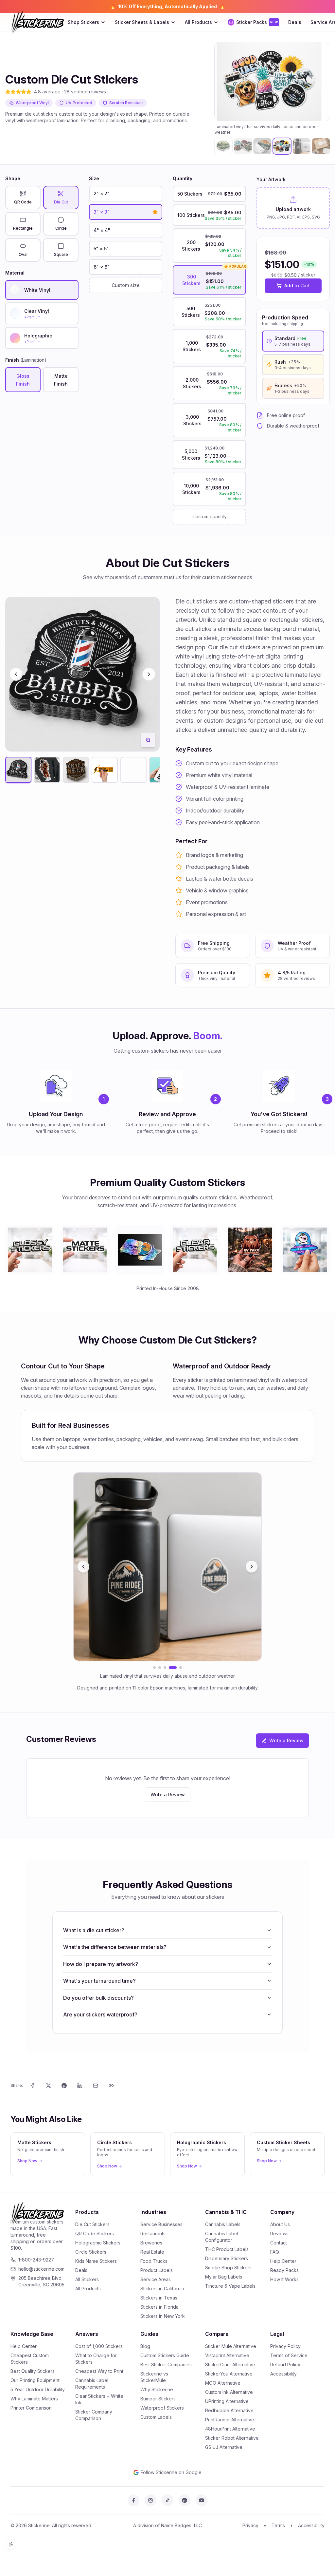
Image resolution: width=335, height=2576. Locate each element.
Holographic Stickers (98, 2243)
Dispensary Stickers (227, 2258)
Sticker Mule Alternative (231, 2346)
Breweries (151, 2243)
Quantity (183, 178)
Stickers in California (162, 2289)
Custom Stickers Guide (165, 2355)
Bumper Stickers (158, 2399)
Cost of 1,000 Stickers (99, 2346)
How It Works (284, 2279)
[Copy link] (111, 2086)
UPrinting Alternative (227, 2401)
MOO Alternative (223, 2383)
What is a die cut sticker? (94, 1930)
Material (15, 273)
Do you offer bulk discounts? (98, 1998)
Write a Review (286, 1740)
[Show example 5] (178, 1668)
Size (94, 178)
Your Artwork (271, 179)
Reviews (279, 2233)
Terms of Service (289, 2355)
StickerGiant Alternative (230, 2365)
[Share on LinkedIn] (80, 2086)
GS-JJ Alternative (224, 2447)
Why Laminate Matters (34, 2399)
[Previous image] (222, 82)
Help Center (283, 2261)
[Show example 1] (154, 1668)
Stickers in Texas (159, 2298)
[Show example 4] (170, 1668)
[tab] (223, 146)
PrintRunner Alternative (230, 2420)
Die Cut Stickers (92, 2224)
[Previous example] (83, 1567)
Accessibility (283, 2374)
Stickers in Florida (159, 2307)
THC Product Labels (227, 2249)
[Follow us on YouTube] (202, 2500)
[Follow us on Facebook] (133, 2500)
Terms (278, 2525)
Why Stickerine (157, 2389)
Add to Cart (297, 286)
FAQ (275, 2252)
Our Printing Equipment (35, 2380)
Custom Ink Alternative (229, 2392)
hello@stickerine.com (41, 2269)
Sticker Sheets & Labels (142, 22)
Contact (279, 2243)
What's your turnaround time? (99, 1981)
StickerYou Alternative (229, 2374)
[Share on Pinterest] (64, 2086)
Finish (26, 360)
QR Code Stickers (95, 2233)
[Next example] (252, 1567)
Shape (13, 178)
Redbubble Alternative (229, 2410)
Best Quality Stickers (33, 2371)
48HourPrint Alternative (230, 2429)
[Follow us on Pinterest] (185, 2500)
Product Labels (157, 2270)
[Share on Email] (96, 2086)
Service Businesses (161, 2224)
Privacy (250, 2525)
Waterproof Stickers (162, 2408)
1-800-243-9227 (36, 2260)
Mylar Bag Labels (224, 2277)
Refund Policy (285, 2365)
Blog (145, 2346)
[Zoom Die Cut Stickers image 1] (148, 740)
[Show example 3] (165, 1668)
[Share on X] (48, 2086)
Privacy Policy (285, 2346)
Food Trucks (154, 2261)
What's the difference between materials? (115, 1947)
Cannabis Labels (223, 2224)
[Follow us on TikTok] (167, 2500)
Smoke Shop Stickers (228, 2268)
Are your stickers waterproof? (100, 2014)
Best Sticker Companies (166, 2365)
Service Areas (156, 2279)
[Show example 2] (160, 1668)
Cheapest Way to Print (99, 2371)
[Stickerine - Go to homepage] (37, 22)
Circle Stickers (91, 2252)
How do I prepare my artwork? (101, 1964)
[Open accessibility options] (11, 2544)
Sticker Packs (257, 22)
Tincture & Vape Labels (230, 2286)
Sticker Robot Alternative (232, 2438)
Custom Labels (156, 2417)
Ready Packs (284, 2270)
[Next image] (322, 82)
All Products (198, 22)
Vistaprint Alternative (227, 2355)
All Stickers (87, 2279)
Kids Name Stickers (96, 2261)
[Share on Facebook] (33, 2086)
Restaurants (153, 2233)
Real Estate (152, 2252)
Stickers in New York (163, 2316)
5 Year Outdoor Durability (38, 2389)
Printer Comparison (31, 2408)
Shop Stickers (83, 22)
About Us (280, 2224)
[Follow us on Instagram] (150, 2500)
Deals (295, 22)
